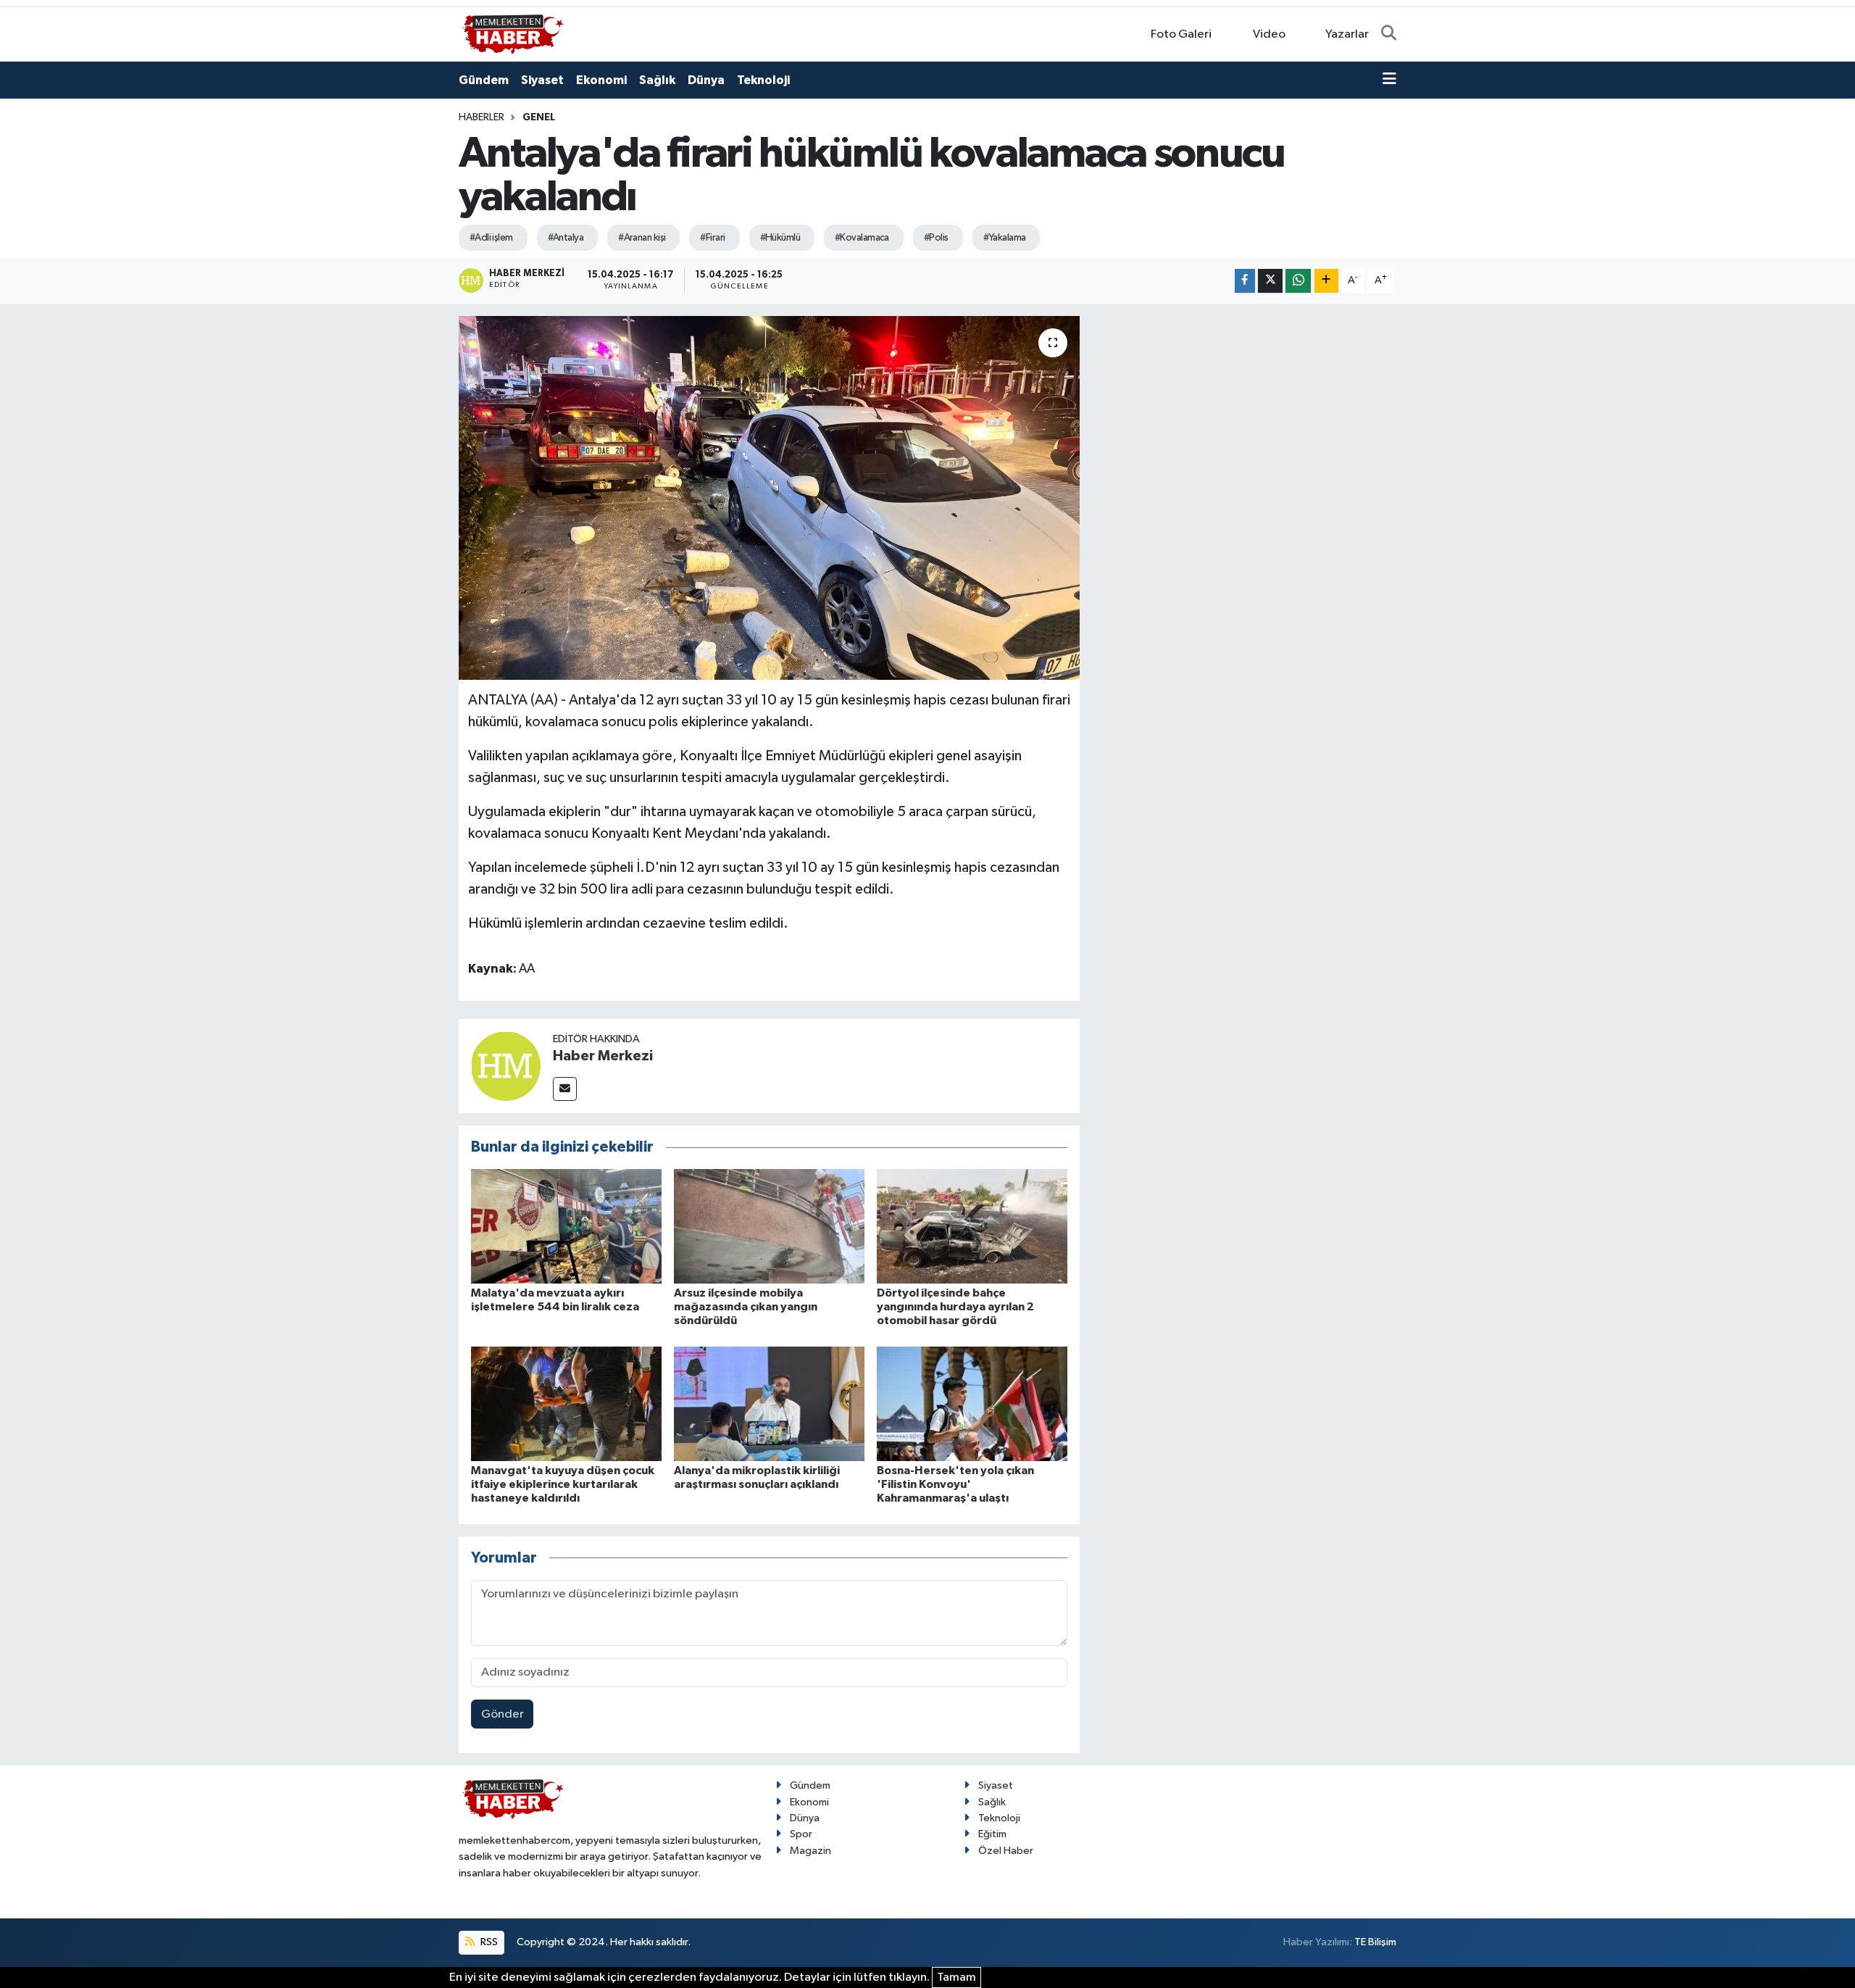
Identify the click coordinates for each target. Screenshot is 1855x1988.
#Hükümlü (780, 238)
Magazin (810, 1851)
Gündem (484, 80)
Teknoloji (763, 80)
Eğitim (992, 1834)
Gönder (503, 1714)
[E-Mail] (565, 1089)
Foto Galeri (1181, 34)
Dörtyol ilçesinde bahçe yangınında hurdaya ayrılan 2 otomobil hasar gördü (955, 1307)
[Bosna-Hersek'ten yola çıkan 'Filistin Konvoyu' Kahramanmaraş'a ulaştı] (972, 1403)
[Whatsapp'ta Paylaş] (1298, 281)
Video (1269, 34)
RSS (488, 1942)
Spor (801, 1834)
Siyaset (542, 80)
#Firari (712, 238)
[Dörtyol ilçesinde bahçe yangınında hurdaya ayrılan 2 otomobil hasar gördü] (972, 1226)
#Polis (936, 238)
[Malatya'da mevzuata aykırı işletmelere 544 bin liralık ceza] (566, 1226)
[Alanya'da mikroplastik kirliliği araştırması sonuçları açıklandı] (769, 1403)
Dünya (706, 80)
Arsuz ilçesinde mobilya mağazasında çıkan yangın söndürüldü (746, 1307)
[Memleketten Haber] (513, 34)
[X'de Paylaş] (1270, 281)
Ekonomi (601, 80)
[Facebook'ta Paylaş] (1245, 281)
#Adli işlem (491, 238)
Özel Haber (1006, 1851)
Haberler (482, 117)
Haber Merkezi (603, 1056)
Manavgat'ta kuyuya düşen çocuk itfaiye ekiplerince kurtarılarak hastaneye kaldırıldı (563, 1484)
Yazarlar (1347, 34)
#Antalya (566, 238)
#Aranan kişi (642, 238)
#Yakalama (1005, 238)
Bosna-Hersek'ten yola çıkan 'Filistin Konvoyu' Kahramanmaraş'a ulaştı (955, 1484)
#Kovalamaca (862, 238)
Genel (539, 117)
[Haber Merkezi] (506, 1066)
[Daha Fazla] (1326, 281)
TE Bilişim (1375, 1942)
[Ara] (1389, 35)
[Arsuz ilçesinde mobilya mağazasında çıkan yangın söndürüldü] (769, 1226)
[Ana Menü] (1389, 80)
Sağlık (657, 80)
